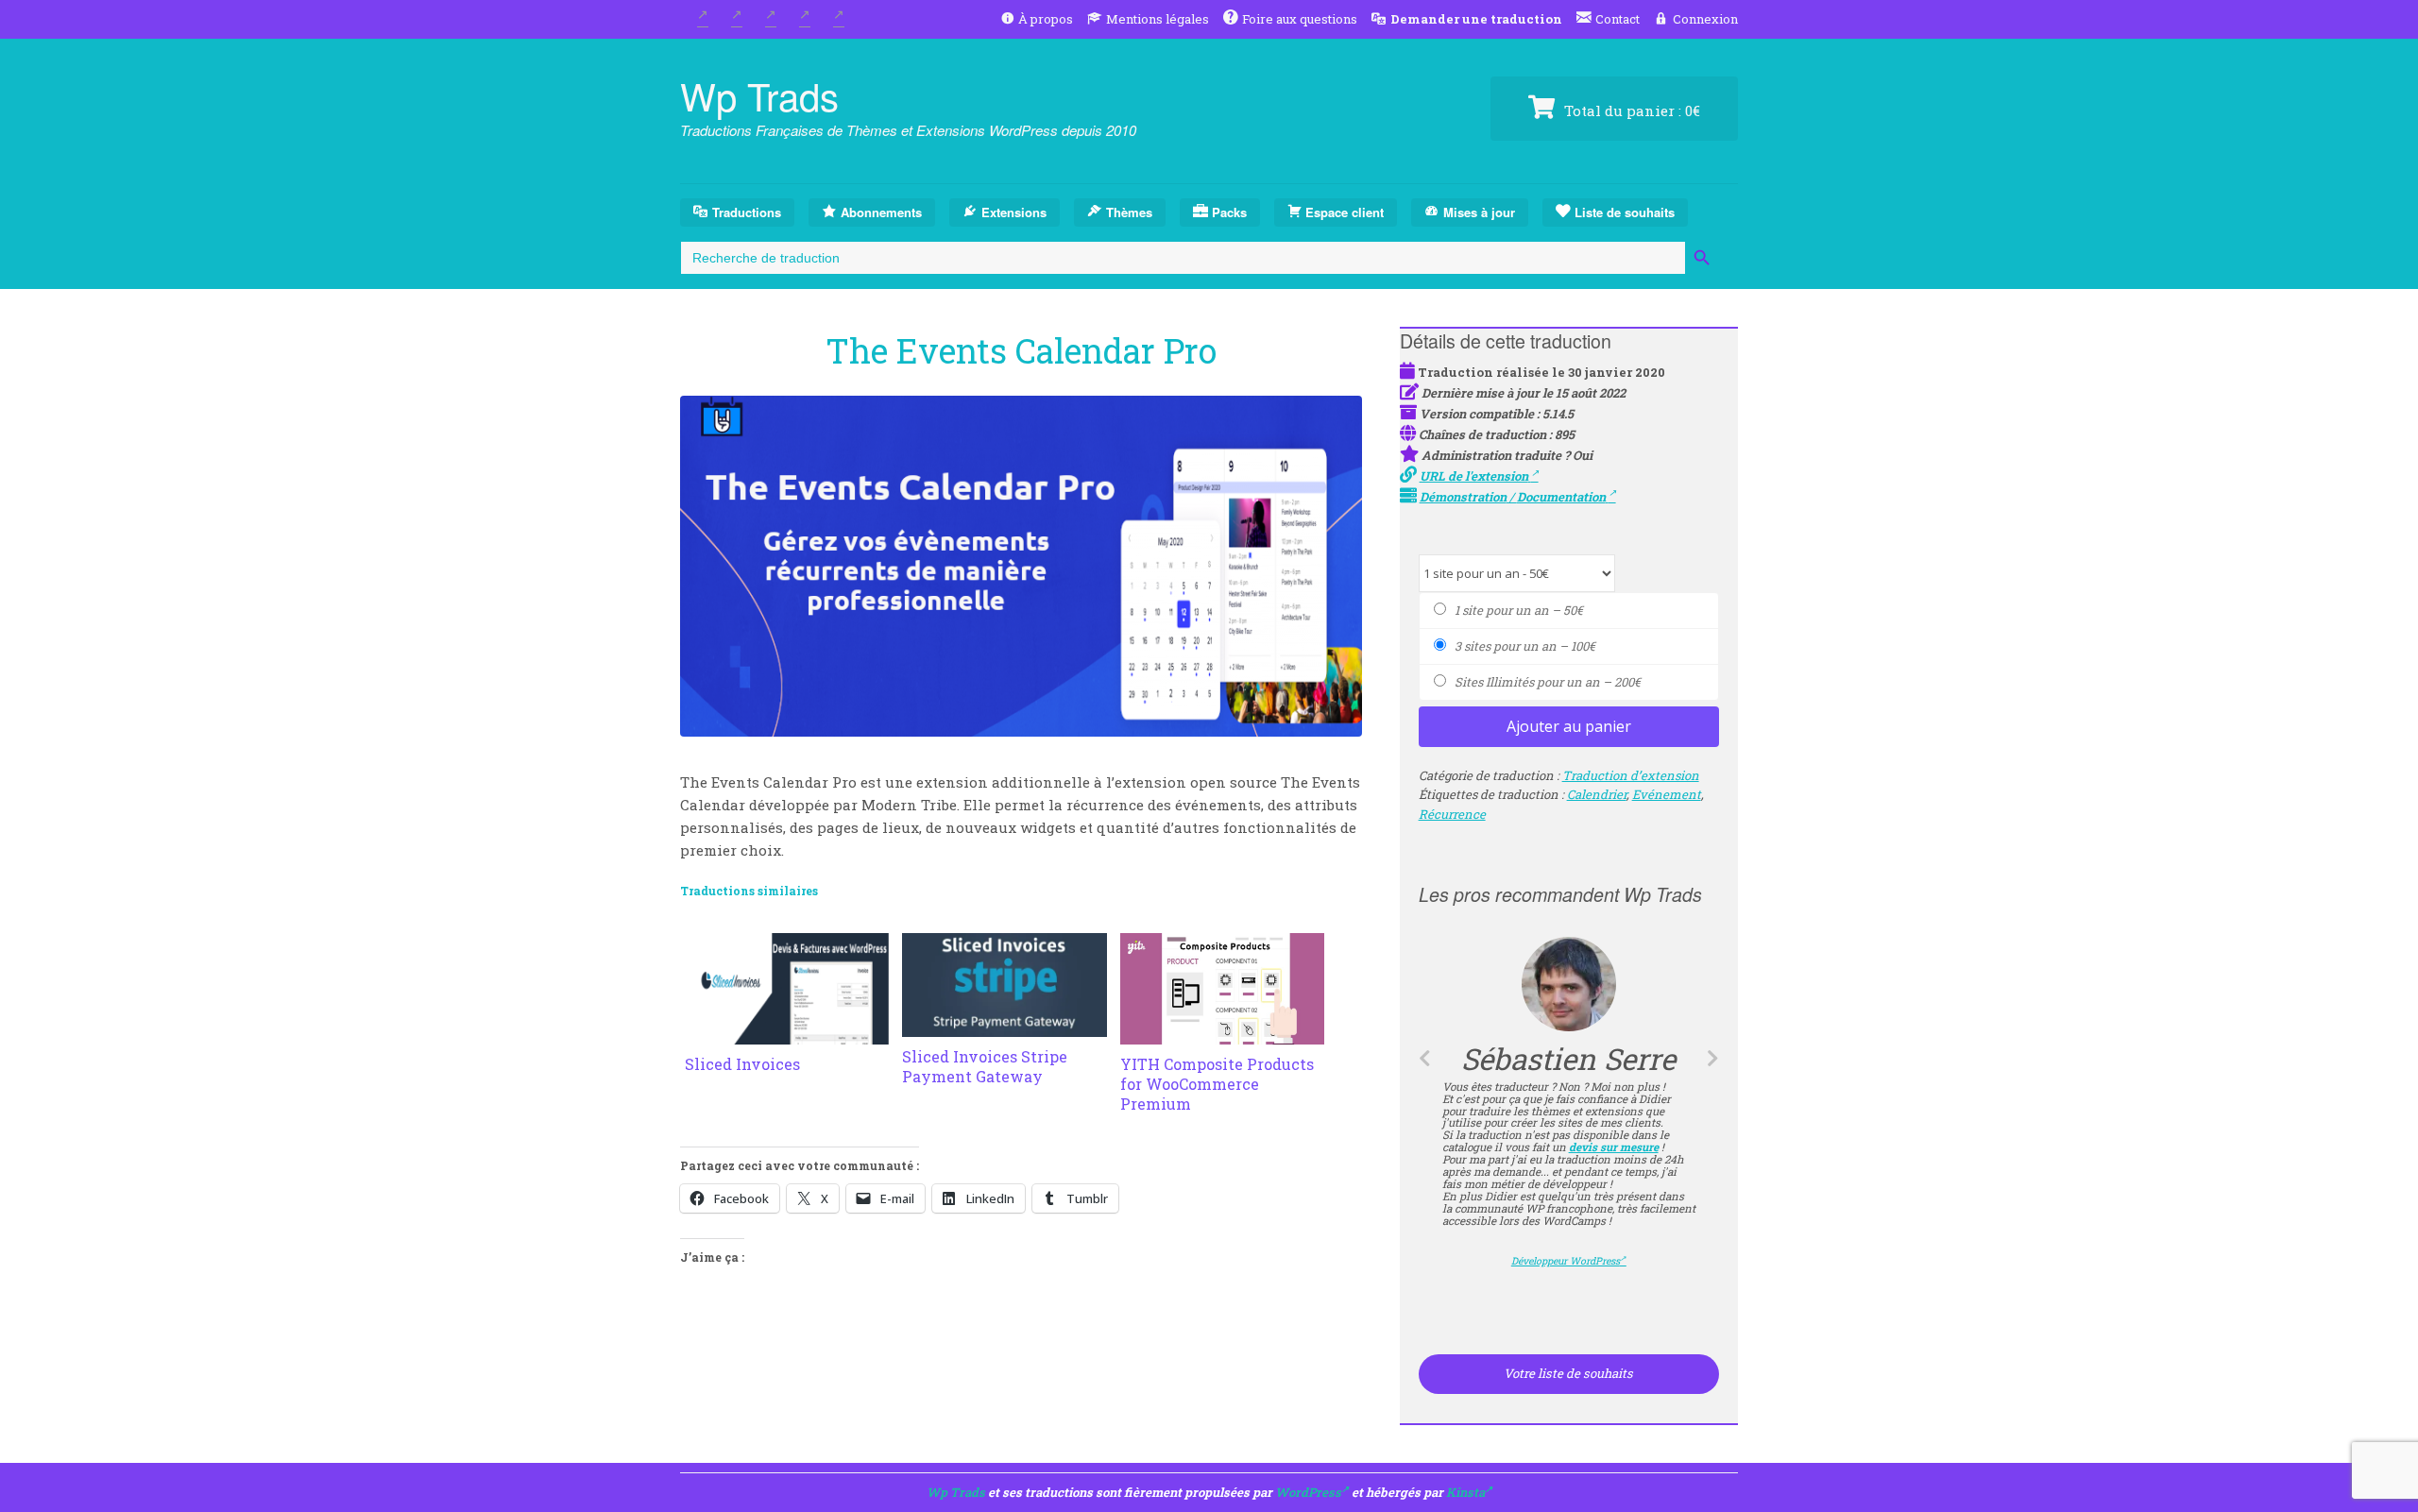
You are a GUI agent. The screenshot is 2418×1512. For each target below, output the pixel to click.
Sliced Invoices (742, 1064)
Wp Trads (759, 95)
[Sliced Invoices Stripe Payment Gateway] (1004, 1026)
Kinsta (1465, 1492)
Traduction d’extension (1631, 775)
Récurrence (1452, 814)
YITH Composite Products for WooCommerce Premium (1217, 1084)
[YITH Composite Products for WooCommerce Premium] (1222, 1033)
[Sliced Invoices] (787, 1033)
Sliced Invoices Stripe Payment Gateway (985, 1066)
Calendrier (1597, 794)
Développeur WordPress (1566, 1261)
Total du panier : (1630, 110)
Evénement (1667, 794)
